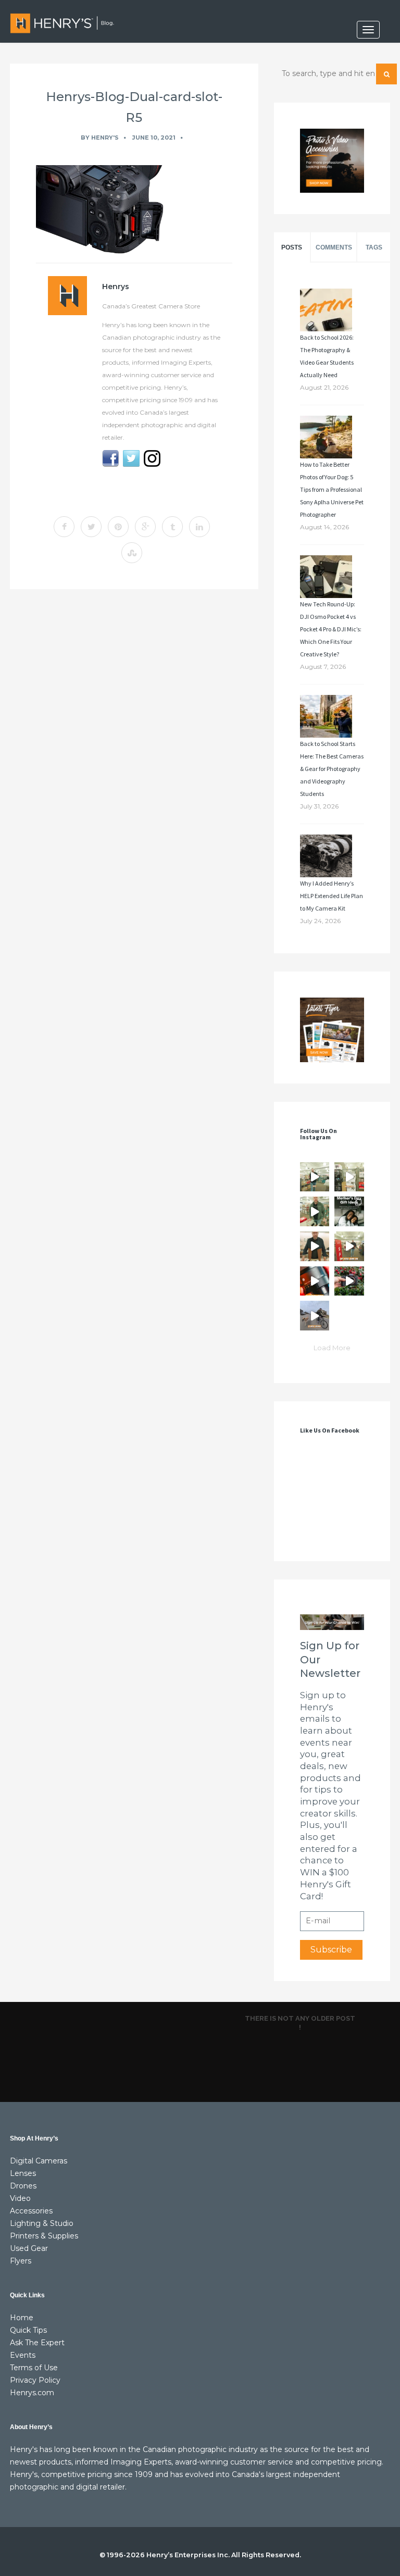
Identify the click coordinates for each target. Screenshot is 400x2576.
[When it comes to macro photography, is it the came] (315, 1281)
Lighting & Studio (42, 2223)
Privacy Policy (35, 2380)
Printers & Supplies (44, 2236)
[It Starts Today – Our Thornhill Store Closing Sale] (315, 1246)
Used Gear (29, 2248)
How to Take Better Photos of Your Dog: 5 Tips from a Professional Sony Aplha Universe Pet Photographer (332, 489)
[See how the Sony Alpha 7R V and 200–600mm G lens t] (349, 1281)
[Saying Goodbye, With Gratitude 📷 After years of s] (349, 1246)
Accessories (31, 2211)
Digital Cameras (39, 2161)
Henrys (116, 287)
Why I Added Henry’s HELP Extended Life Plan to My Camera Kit (332, 896)
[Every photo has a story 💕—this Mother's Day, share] (349, 1211)
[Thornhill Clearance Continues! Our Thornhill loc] (315, 1177)
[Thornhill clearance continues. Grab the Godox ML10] (315, 1211)
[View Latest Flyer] (332, 1030)
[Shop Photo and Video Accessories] (332, 161)
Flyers (21, 2261)
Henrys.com (32, 2393)
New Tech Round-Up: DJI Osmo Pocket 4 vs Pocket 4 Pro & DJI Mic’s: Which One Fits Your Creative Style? (331, 629)
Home (22, 2318)
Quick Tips (28, 2330)
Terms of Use (34, 2368)
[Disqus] (134, 740)
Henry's (105, 138)
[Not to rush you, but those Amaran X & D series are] (349, 1177)
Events (23, 2355)
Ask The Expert (37, 2343)
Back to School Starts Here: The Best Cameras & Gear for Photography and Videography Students (332, 769)
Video (20, 2198)
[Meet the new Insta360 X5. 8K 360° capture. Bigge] (315, 1316)
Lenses (23, 2173)
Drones (23, 2186)
